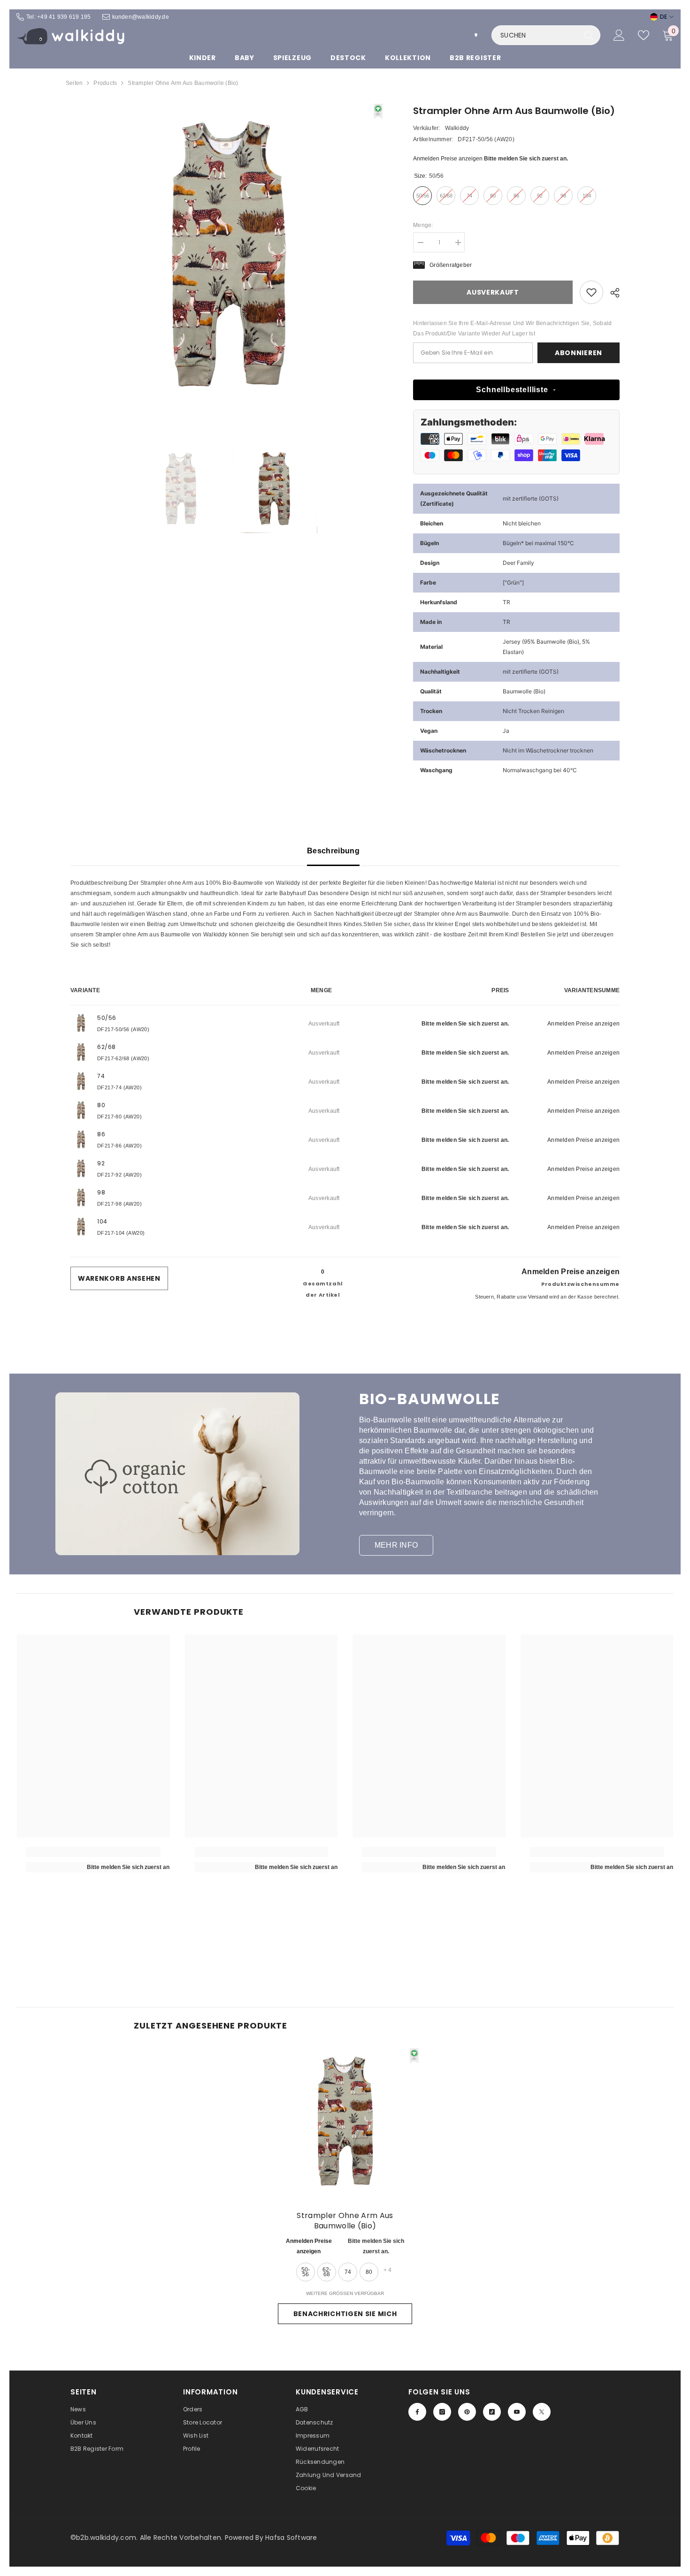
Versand (538, 1297)
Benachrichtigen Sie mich (345, 2314)
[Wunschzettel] (644, 35)
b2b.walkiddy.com (106, 2538)
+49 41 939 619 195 (64, 17)
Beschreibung (333, 851)
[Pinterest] (467, 2412)
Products (105, 83)
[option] (228, 261)
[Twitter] (542, 2412)
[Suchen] (546, 35)
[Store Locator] (476, 35)
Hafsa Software (291, 2538)
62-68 (327, 2272)
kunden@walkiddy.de (141, 17)
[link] (591, 292)
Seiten (74, 83)
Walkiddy (457, 128)
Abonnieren (579, 353)
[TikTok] (492, 2412)
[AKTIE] (611, 293)
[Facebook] (417, 2412)
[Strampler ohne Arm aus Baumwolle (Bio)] (345, 2125)
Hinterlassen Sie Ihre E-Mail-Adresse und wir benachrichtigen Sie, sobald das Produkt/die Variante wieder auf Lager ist (512, 328)
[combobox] (536, 35)
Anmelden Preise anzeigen (448, 159)
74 (348, 2272)
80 (369, 2272)
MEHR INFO (396, 1545)
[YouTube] (517, 2412)
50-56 (306, 2272)
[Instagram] (442, 2412)
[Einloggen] (619, 35)
